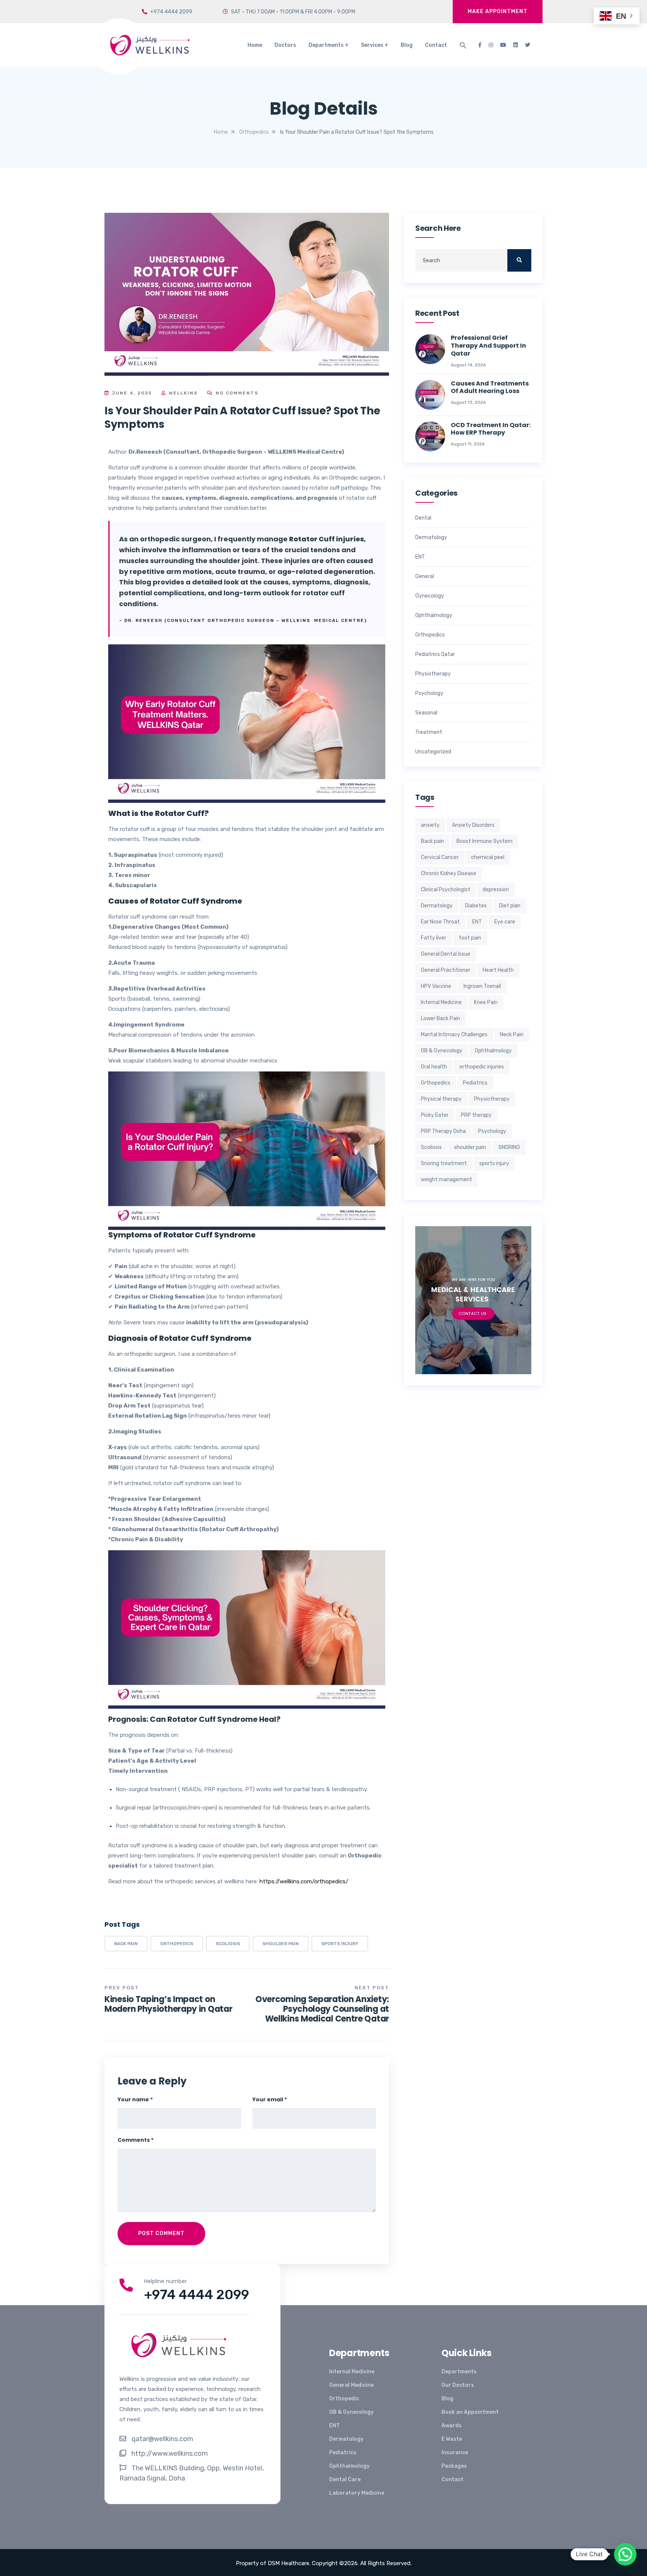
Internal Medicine (441, 1002)
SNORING (509, 1147)
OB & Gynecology (442, 1051)
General (425, 577)
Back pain (126, 1944)
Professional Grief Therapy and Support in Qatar (488, 346)
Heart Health (498, 970)
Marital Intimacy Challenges (454, 1035)
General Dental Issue (446, 954)
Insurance (455, 2453)
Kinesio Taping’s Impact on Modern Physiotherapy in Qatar (168, 2004)
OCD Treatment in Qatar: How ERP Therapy (491, 429)
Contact (436, 45)
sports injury (340, 1944)
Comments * (136, 2140)
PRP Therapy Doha (443, 1131)
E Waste (452, 2439)
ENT (420, 557)
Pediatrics (475, 1083)
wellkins (182, 393)
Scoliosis (228, 1944)
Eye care (505, 922)
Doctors (285, 45)
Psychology (429, 693)
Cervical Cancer (440, 857)
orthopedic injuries (482, 1067)
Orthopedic (344, 2399)
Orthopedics (177, 1944)
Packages (454, 2466)
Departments (326, 45)
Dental (423, 518)
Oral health (434, 1067)
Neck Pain (512, 1035)
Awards (452, 2426)
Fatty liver (434, 938)
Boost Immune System (485, 841)
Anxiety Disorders (473, 825)
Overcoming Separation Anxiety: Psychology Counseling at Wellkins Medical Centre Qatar (322, 2009)
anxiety (430, 825)
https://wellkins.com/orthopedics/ (304, 1881)
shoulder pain (281, 1944)
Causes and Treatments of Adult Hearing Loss (490, 388)
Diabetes (476, 906)
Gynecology (430, 596)
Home (255, 45)
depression (496, 890)
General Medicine (351, 2385)
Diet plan (510, 906)
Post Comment (161, 2233)
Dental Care (345, 2480)
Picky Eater (435, 1115)
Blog (407, 45)
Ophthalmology (434, 616)
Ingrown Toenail (482, 986)
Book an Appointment (470, 2412)
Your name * (135, 2099)
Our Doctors (458, 2385)
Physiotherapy (433, 674)
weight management (446, 1180)
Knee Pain (486, 1002)
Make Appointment (498, 11)
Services (372, 45)
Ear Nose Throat (440, 922)
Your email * (270, 2099)
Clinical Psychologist (446, 890)
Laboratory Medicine (357, 2493)
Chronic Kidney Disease (449, 873)
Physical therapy (441, 1099)
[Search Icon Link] (463, 45)
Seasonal (426, 713)
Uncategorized (433, 752)
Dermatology (431, 538)
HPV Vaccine (436, 986)
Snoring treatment (444, 1163)
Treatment (429, 732)
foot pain (470, 938)
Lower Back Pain (441, 1018)
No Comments (236, 393)
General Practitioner (446, 970)
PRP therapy (476, 1115)
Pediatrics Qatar (435, 654)
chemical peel (488, 857)
